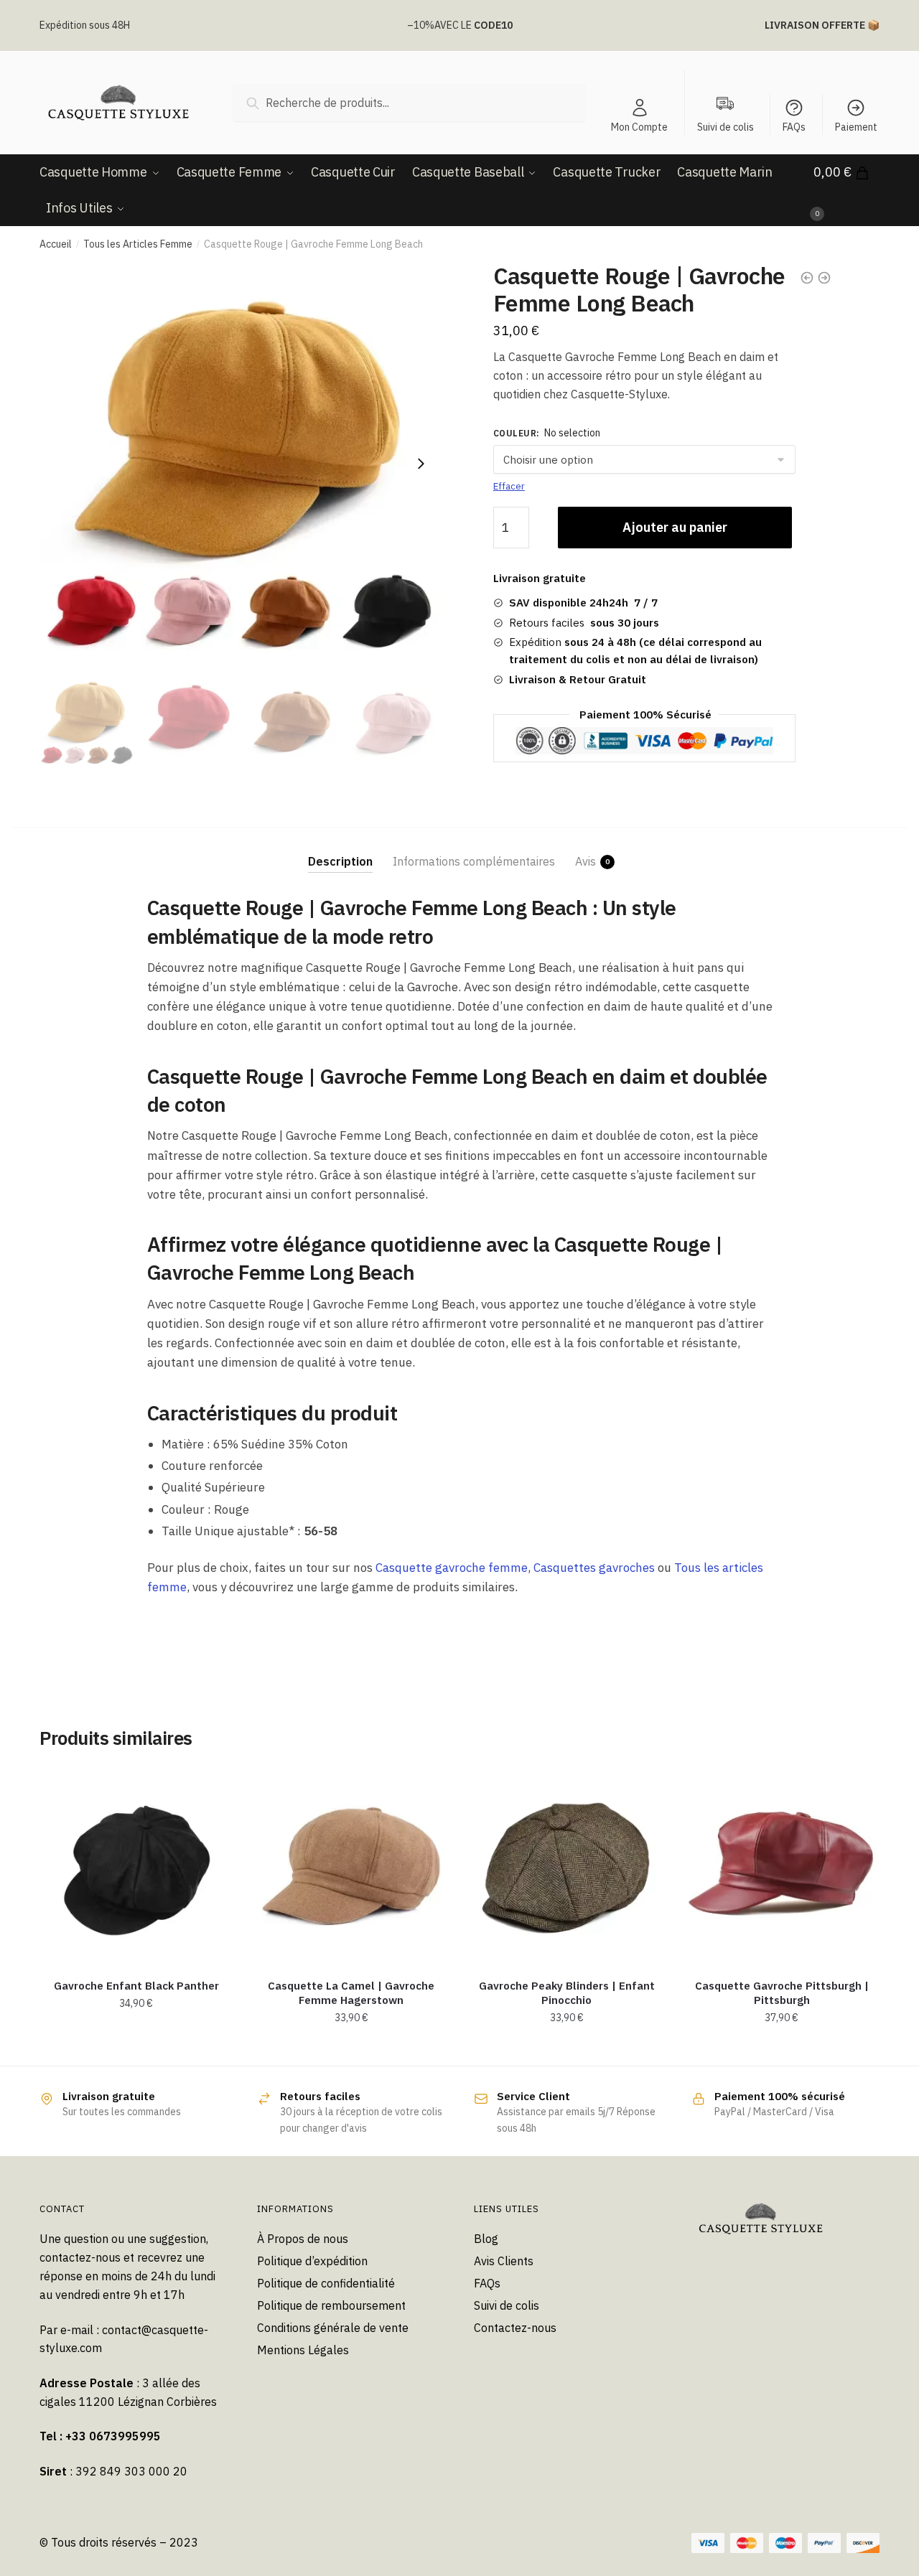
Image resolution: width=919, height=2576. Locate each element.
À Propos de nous (303, 2239)
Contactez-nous (515, 2328)
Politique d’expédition (312, 2261)
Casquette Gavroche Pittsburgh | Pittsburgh (782, 1993)
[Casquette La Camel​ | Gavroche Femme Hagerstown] (352, 1866)
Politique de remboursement (331, 2305)
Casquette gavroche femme (452, 1568)
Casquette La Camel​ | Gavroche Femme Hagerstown (351, 1993)
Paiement (856, 127)
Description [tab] (340, 861)
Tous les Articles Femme (138, 244)
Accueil (56, 244)
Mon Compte (639, 127)
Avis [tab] (586, 861)
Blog (486, 2239)
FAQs (794, 127)
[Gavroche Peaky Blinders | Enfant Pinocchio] (566, 1866)
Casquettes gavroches (594, 1568)
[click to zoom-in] (241, 464)
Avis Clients (504, 2261)
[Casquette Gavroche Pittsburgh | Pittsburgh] (782, 1866)
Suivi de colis (507, 2305)
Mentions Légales (303, 2350)
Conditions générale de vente (333, 2328)
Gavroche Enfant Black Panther (136, 1986)
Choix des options (567, 2049)
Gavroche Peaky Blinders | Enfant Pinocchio (567, 1993)
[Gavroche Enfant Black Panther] (136, 1866)
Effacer (509, 486)
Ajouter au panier (675, 527)
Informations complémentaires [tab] (474, 861)
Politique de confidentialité (326, 2283)
